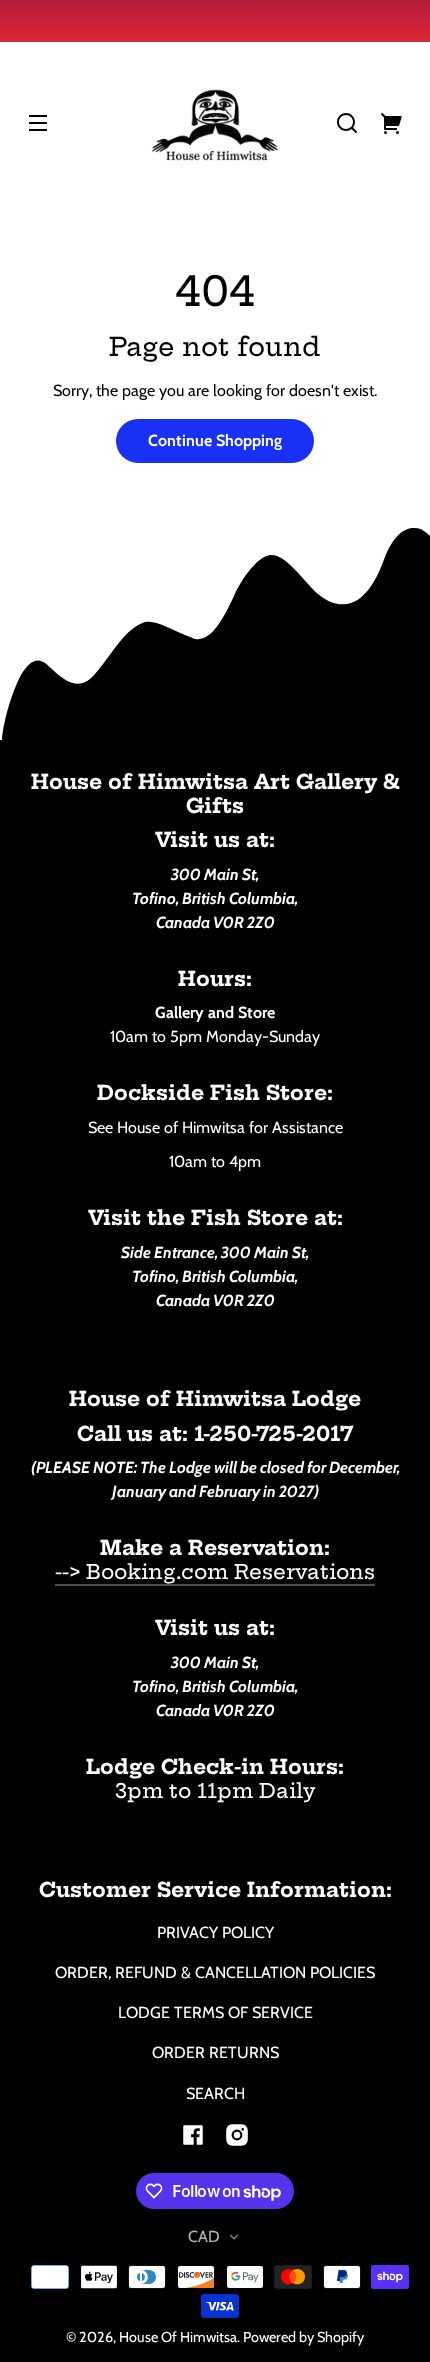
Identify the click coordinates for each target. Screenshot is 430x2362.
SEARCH (215, 2093)
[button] (347, 123)
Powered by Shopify (303, 2337)
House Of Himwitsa (178, 2337)
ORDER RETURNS (215, 2052)
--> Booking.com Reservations (215, 1571)
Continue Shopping (215, 440)
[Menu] (38, 123)
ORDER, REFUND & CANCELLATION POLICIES (215, 1972)
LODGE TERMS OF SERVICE (215, 2012)
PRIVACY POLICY (215, 1932)
